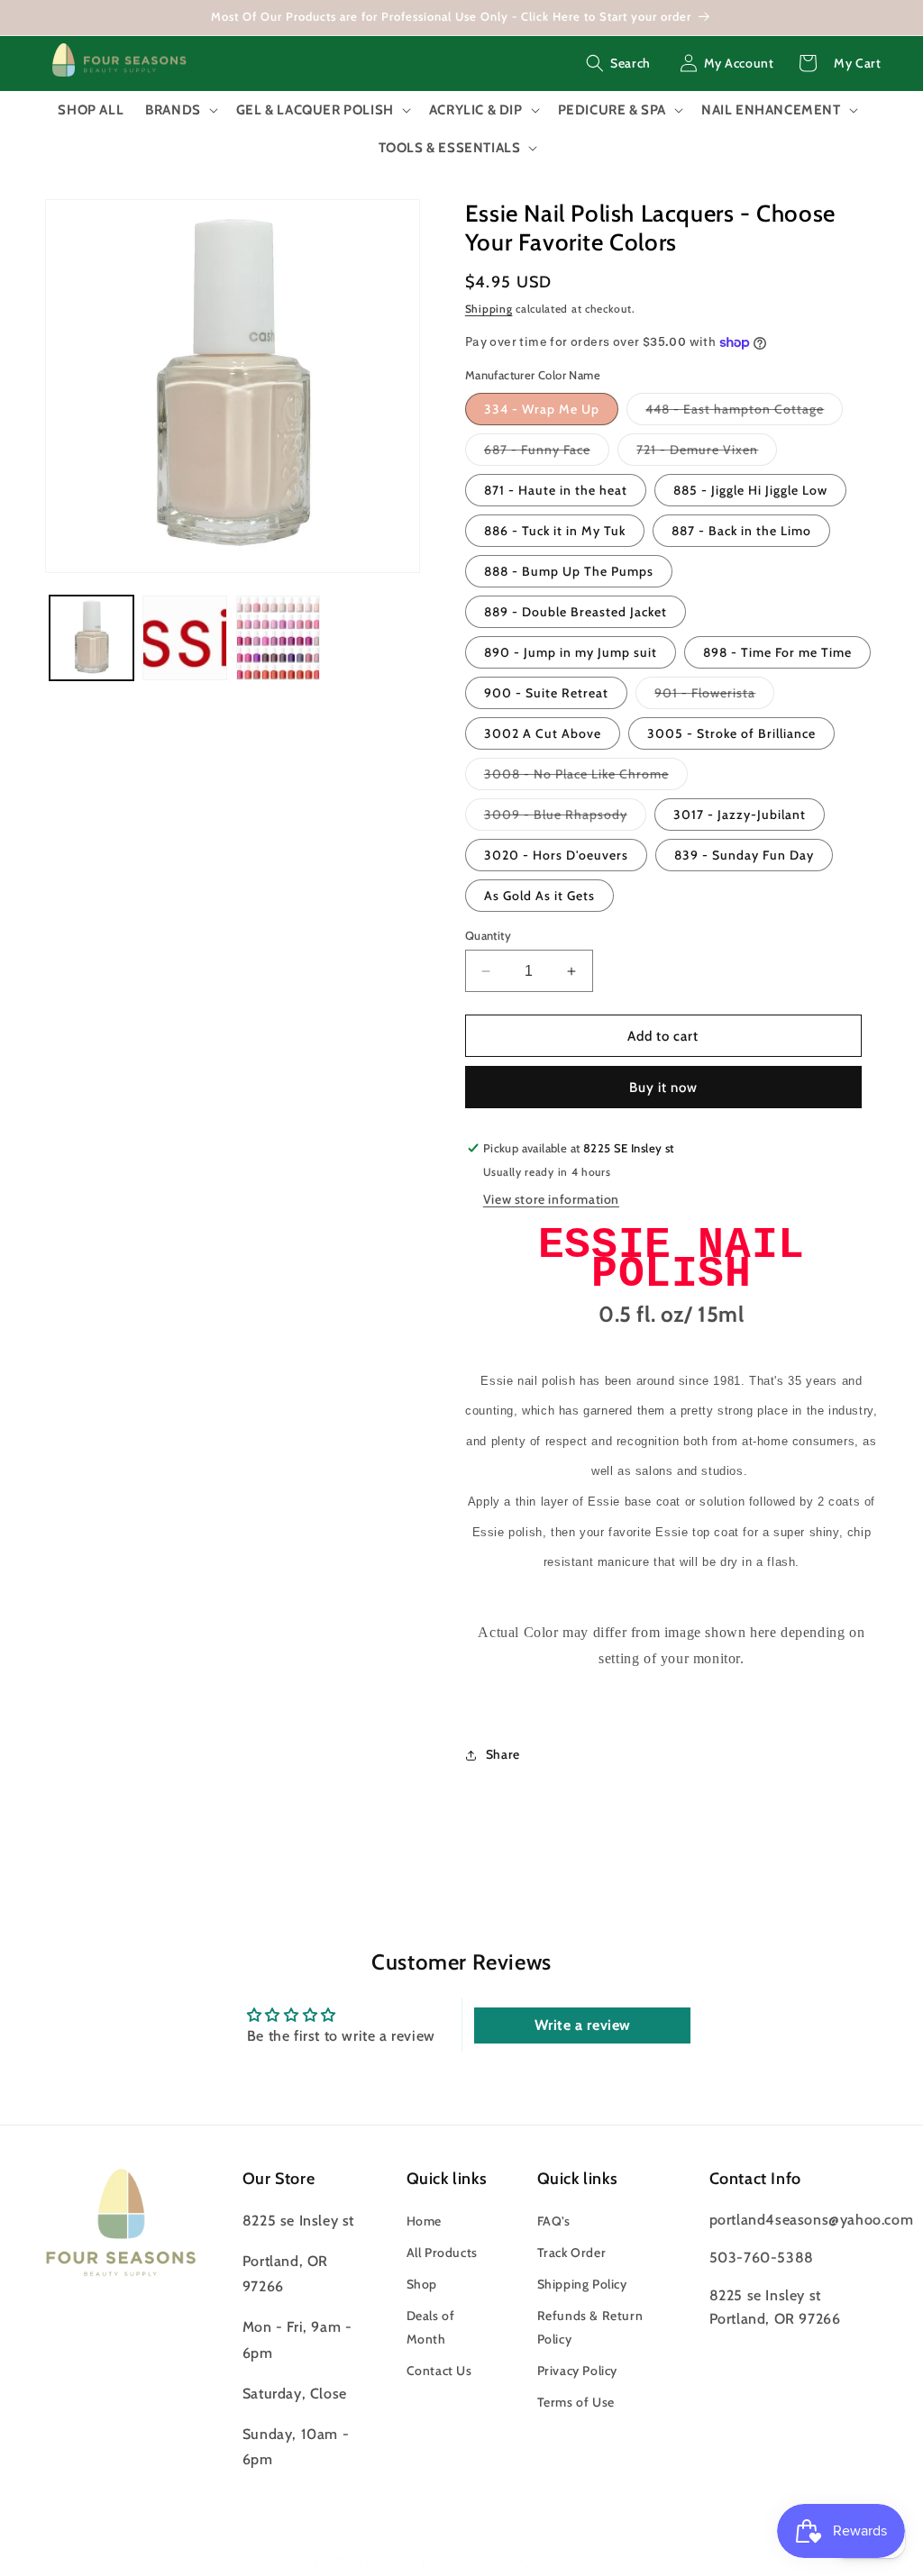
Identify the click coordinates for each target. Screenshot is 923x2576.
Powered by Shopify (579, 2563)
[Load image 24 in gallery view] (278, 637)
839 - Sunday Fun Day (744, 855)
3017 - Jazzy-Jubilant (740, 815)
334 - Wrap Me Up (542, 409)
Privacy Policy (577, 2371)
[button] (618, 63)
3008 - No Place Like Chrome (586, 778)
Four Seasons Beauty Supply (426, 2563)
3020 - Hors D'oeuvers (556, 855)
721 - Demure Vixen (707, 453)
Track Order (572, 2253)
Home (424, 2221)
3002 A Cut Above (543, 733)
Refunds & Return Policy (590, 2327)
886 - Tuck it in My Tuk (555, 531)
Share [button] (503, 1754)
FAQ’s (554, 2221)
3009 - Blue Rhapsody (565, 818)
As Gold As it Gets (539, 896)
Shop (422, 2284)
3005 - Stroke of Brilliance (731, 733)
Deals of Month (431, 2327)
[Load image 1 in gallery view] (91, 637)
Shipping (489, 309)
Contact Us (439, 2371)
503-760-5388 (762, 2257)
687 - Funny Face (547, 453)
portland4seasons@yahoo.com (812, 2220)
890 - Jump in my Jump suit (571, 652)
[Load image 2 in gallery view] (184, 637)
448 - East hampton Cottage (744, 413)
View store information (551, 1199)
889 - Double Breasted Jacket (576, 612)
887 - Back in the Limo (741, 531)
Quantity (488, 935)
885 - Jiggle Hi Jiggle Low (750, 490)
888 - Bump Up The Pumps (569, 571)
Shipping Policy (582, 2284)
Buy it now (663, 1088)
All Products (442, 2253)
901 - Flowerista (714, 696)
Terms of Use (576, 2402)
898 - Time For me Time (777, 652)
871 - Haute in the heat (556, 490)
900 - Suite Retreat (546, 693)
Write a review (583, 2025)
